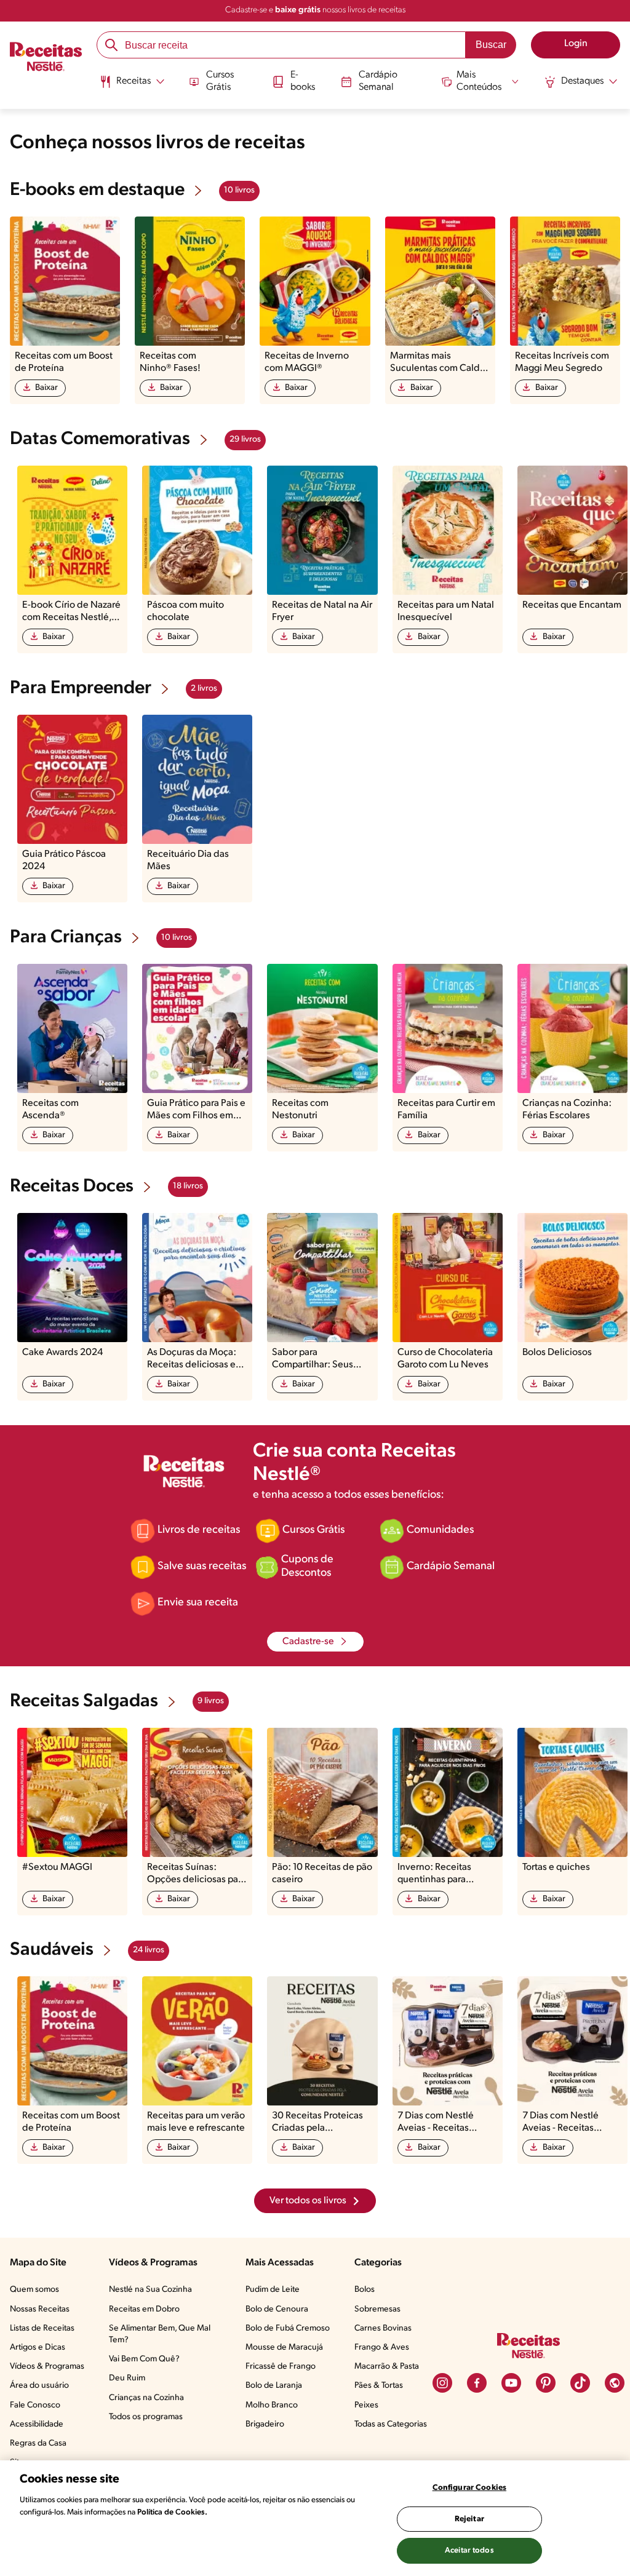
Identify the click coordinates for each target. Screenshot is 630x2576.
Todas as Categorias (391, 2424)
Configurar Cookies (469, 2488)
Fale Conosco (35, 2405)
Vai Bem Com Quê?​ (144, 2359)
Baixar (46, 388)
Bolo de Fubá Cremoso (288, 2328)
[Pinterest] (546, 2383)
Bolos (365, 2290)
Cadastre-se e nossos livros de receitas (315, 10)
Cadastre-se (308, 1642)
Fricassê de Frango (281, 2367)
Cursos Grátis (220, 81)
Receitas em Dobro (144, 2309)
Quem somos (34, 2290)
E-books (303, 81)
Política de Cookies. (172, 2512)
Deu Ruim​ (127, 2378)
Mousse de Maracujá (284, 2347)
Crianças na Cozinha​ (146, 2398)
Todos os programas (146, 2417)
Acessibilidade (37, 2424)
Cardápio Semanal (378, 81)
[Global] (615, 2383)
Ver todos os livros (308, 2201)
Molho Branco (272, 2405)
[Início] (46, 58)
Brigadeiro (265, 2424)
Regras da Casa (38, 2443)
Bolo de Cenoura (277, 2309)
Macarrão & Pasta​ (387, 2367)
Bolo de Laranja (274, 2386)
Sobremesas (377, 2309)
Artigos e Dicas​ (38, 2347)
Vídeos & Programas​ (47, 2367)
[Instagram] (442, 2383)
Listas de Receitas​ (42, 2328)
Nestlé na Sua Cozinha (150, 2290)
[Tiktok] (580, 2383)
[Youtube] (511, 2383)
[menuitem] (132, 86)
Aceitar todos (469, 2550)
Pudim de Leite (273, 2290)
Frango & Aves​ (382, 2347)
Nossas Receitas (40, 2309)
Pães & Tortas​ (379, 2386)
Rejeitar (469, 2519)
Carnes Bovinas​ (383, 2328)
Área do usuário (39, 2386)
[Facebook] (477, 2383)
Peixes (366, 2405)
